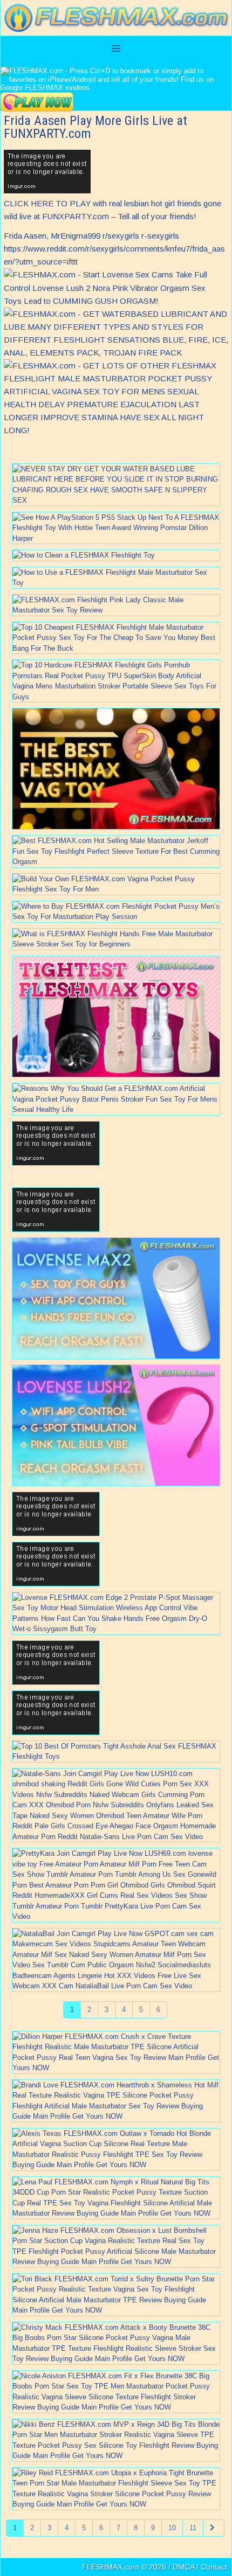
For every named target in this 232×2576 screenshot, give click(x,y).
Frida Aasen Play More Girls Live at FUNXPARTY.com (95, 127)
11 (193, 2528)
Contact (214, 2567)
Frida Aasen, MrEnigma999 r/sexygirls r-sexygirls (91, 236)
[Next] (214, 2528)
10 (172, 2528)
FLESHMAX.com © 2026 (124, 2567)
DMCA (183, 2567)
